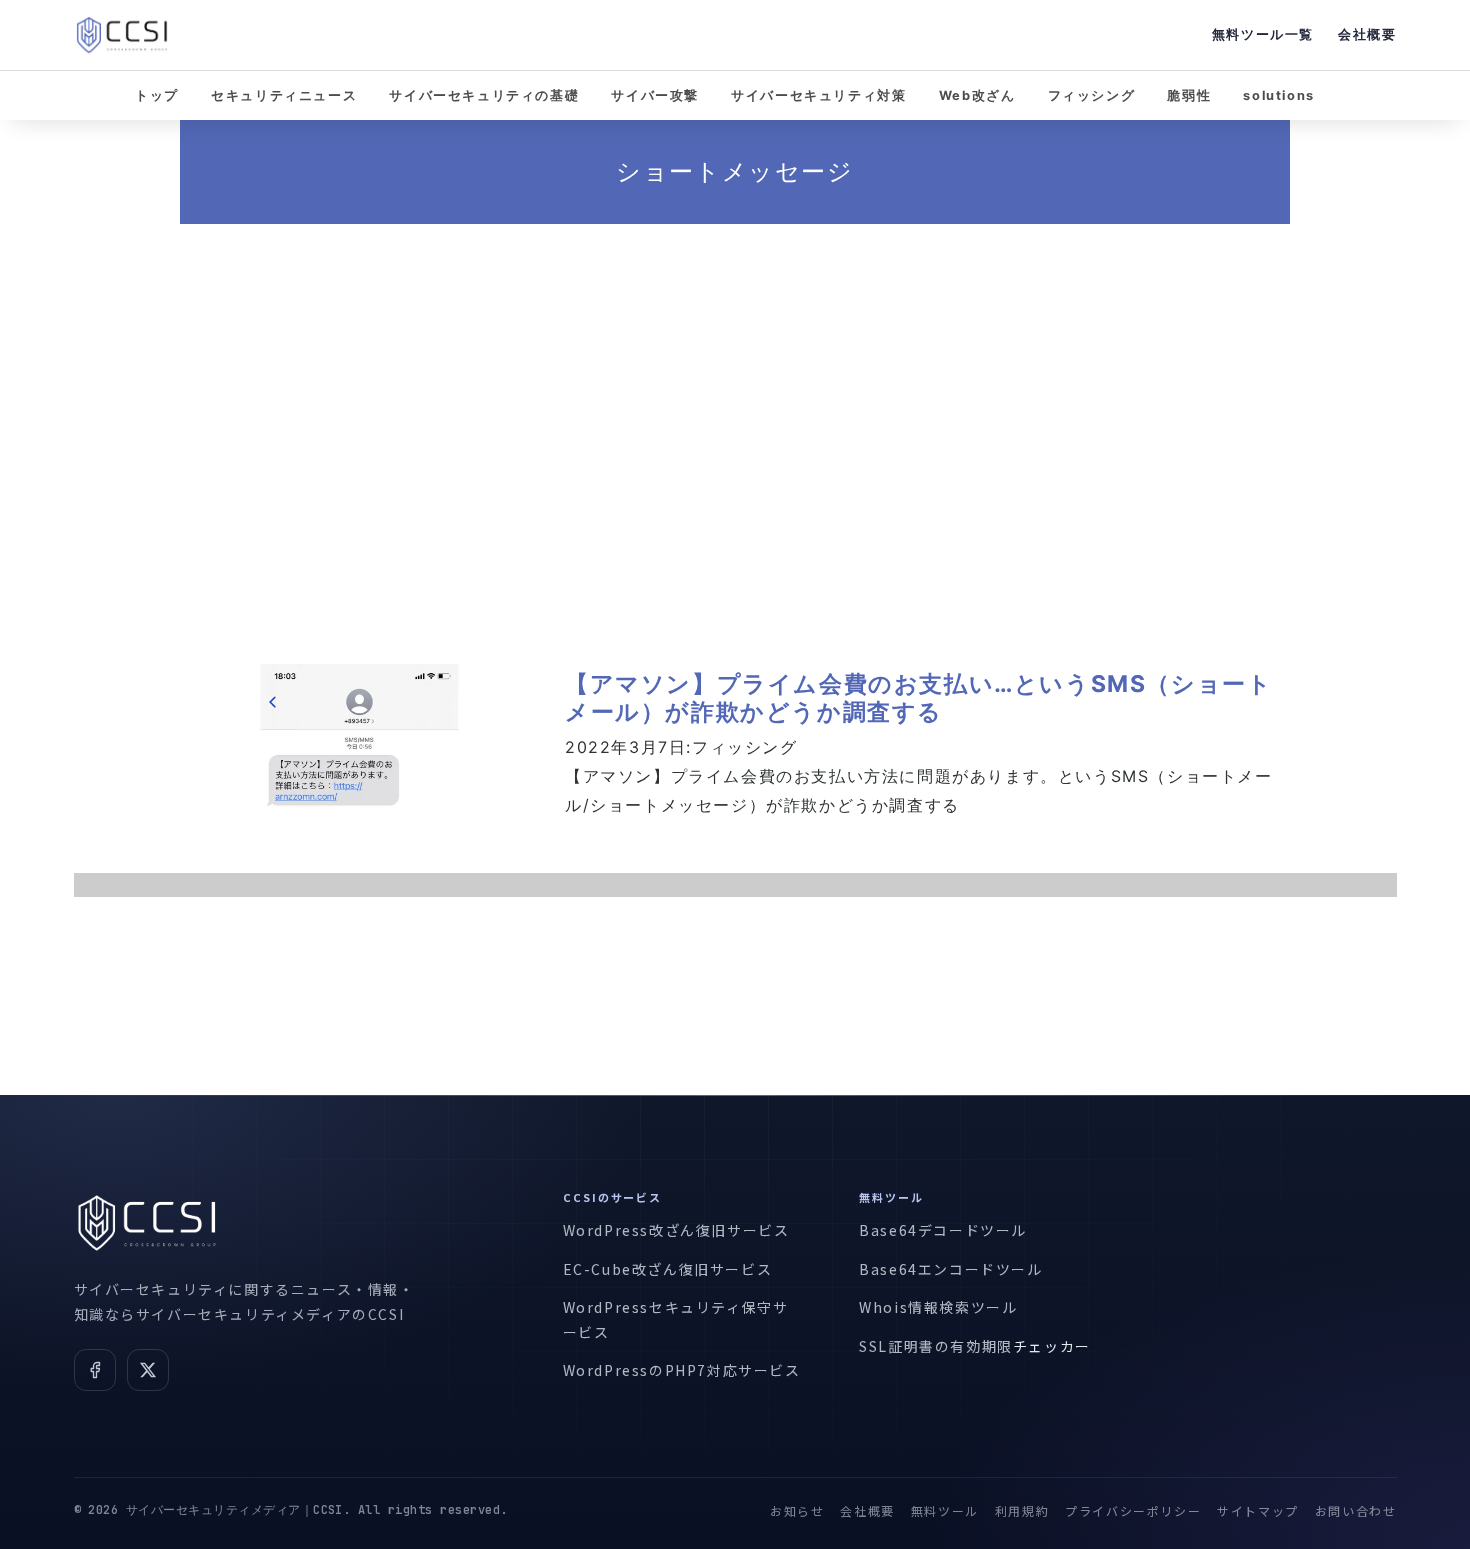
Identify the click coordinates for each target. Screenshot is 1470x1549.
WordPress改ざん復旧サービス (676, 1230)
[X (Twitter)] (148, 1370)
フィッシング (1092, 95)
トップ (157, 95)
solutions (1278, 95)
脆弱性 (1189, 95)
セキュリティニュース (284, 95)
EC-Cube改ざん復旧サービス (668, 1269)
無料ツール (945, 1510)
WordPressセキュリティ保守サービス (676, 1319)
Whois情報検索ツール (938, 1307)
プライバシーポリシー (1133, 1510)
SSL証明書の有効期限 (936, 1346)
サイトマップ (1258, 1510)
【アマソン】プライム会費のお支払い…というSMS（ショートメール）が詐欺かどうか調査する (918, 698)
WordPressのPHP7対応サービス (682, 1370)
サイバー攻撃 (655, 95)
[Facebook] (95, 1370)
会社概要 (1367, 34)
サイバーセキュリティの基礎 (484, 95)
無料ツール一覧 (1263, 34)
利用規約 (1022, 1510)
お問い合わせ (1356, 1510)
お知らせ (797, 1510)
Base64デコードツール (943, 1230)
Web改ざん (977, 95)
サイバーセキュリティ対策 (818, 95)
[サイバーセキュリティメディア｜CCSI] (122, 35)
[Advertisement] (735, 418)
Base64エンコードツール (950, 1269)
